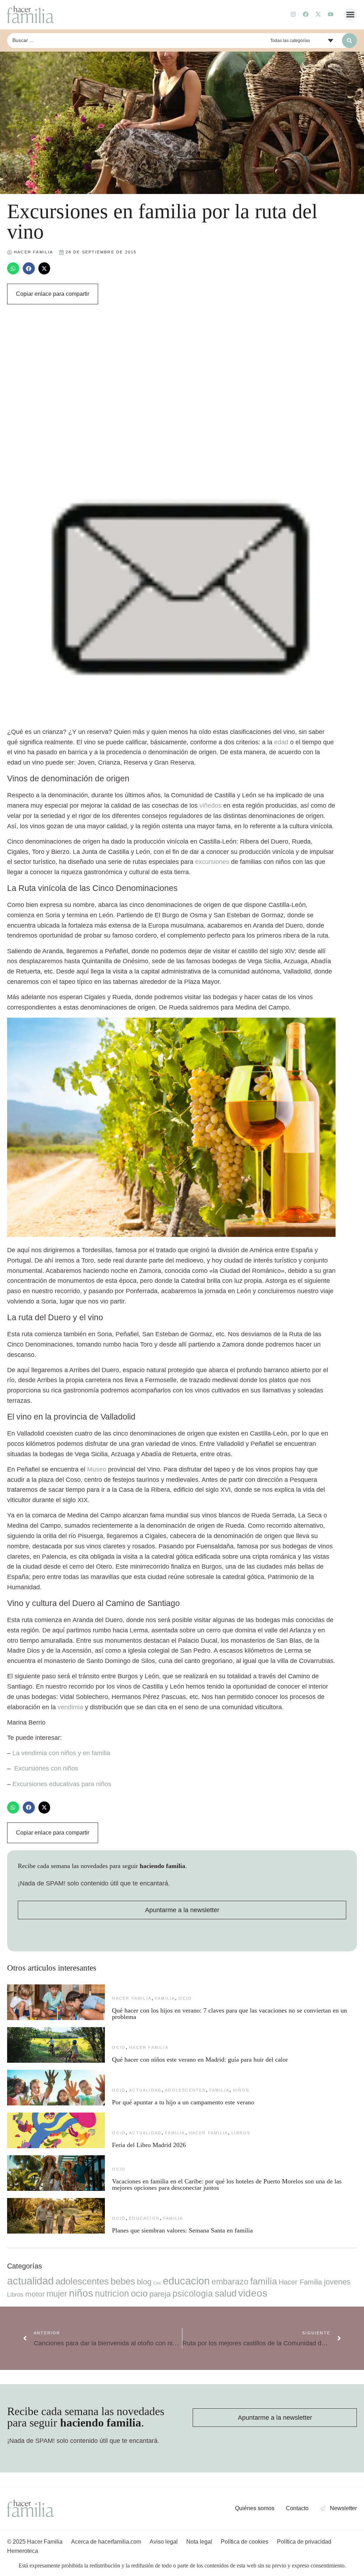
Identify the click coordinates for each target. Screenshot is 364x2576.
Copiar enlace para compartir (53, 294)
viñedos (210, 806)
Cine (157, 2283)
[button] (350, 15)
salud (226, 2293)
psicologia (193, 2293)
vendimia (70, 1707)
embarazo (230, 2282)
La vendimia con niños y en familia (61, 1753)
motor (35, 2294)
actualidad (145, 2090)
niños (241, 2090)
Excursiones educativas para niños (62, 1784)
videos (253, 2293)
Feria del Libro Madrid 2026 (149, 2145)
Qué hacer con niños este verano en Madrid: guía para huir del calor (200, 2060)
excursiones (212, 862)
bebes (123, 2281)
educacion (144, 2218)
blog (144, 2282)
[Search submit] (349, 41)
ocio (185, 1998)
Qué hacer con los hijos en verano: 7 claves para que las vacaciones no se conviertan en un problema (229, 2014)
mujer (57, 2294)
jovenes (337, 2282)
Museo (97, 1469)
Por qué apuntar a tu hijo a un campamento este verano (183, 2102)
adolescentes (185, 2090)
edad (281, 742)
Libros (241, 2133)
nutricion (112, 2293)
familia (165, 1998)
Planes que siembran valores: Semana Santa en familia (182, 2230)
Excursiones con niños (46, 1768)
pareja (160, 2294)
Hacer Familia (132, 1998)
